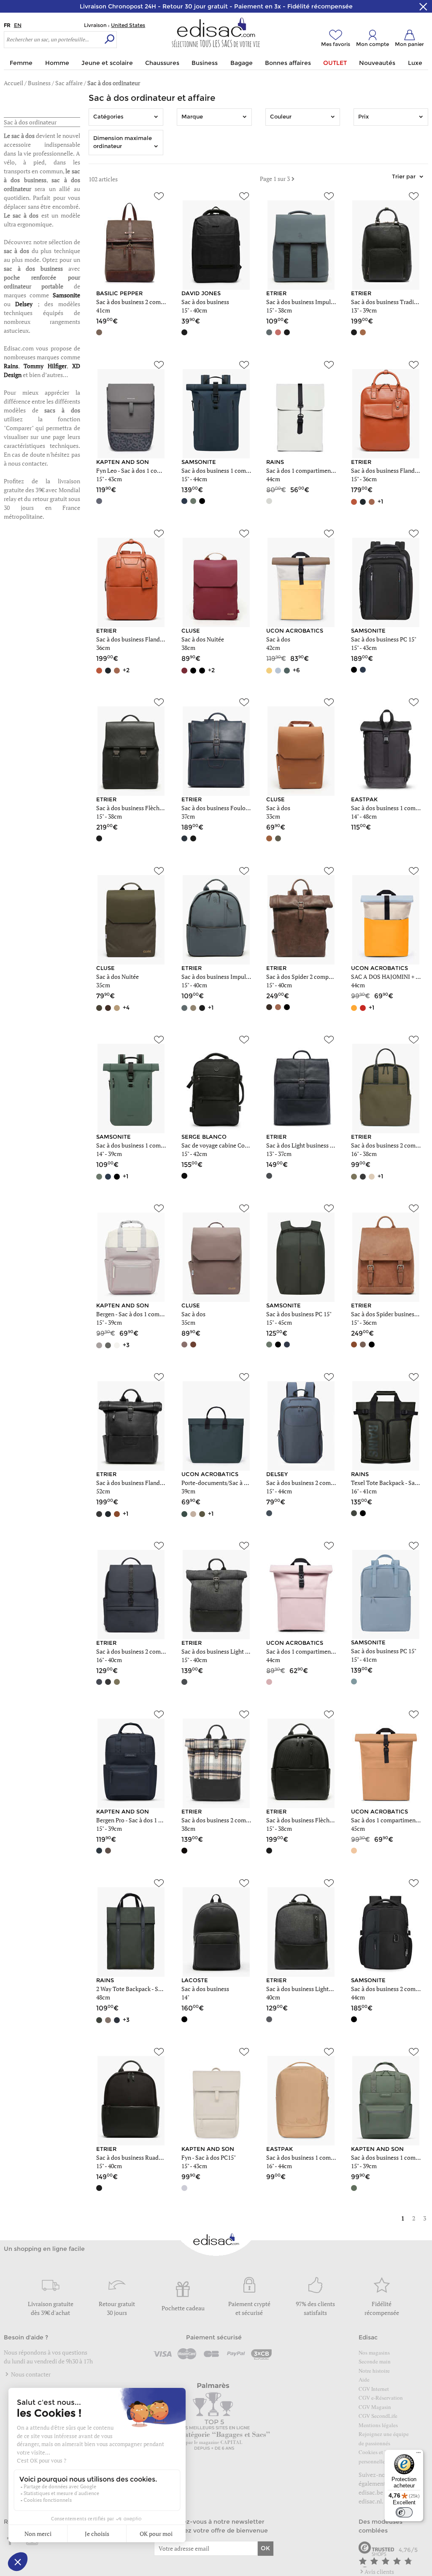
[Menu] (418, 2455)
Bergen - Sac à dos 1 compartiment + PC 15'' (152, 1314)
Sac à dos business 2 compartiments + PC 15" (154, 302)
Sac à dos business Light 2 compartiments (235, 1651)
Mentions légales (378, 2425)
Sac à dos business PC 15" (384, 639)
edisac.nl (370, 2501)
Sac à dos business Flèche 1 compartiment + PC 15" (162, 808)
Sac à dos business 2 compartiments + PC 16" (154, 1651)
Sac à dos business (205, 302)
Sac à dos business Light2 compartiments (319, 1989)
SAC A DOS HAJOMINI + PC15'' (391, 977)
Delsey (24, 304)
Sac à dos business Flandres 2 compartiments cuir (160, 639)
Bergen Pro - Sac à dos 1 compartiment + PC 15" (157, 1820)
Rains (11, 366)
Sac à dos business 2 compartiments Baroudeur (242, 1820)
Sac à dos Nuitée (203, 639)
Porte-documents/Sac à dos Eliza (224, 1483)
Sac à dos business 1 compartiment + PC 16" (322, 2157)
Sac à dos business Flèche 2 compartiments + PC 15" (333, 1820)
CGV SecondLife (378, 2416)
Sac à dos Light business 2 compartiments (320, 1145)
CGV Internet (374, 2389)
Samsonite (66, 295)
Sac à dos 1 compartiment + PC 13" (310, 470)
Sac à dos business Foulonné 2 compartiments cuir (247, 808)
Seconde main (375, 2361)
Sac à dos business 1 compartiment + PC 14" (152, 1145)
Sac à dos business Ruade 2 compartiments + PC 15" (162, 2157)
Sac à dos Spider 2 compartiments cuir (316, 977)
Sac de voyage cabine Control (219, 1145)
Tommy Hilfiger (45, 366)
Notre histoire (374, 2371)
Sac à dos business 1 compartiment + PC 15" (238, 470)
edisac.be (371, 2492)
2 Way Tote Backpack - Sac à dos (138, 1989)
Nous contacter (30, 2374)
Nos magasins (374, 2352)
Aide (364, 2379)
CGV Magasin (375, 2407)
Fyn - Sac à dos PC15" (209, 2157)
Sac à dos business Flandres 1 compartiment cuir (159, 1483)
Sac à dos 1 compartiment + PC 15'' (311, 1651)
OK (265, 2548)
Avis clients (379, 2572)
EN (18, 25)
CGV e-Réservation (381, 2398)
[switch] (404, 2512)
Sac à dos (278, 639)
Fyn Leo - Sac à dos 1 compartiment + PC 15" (153, 470)
